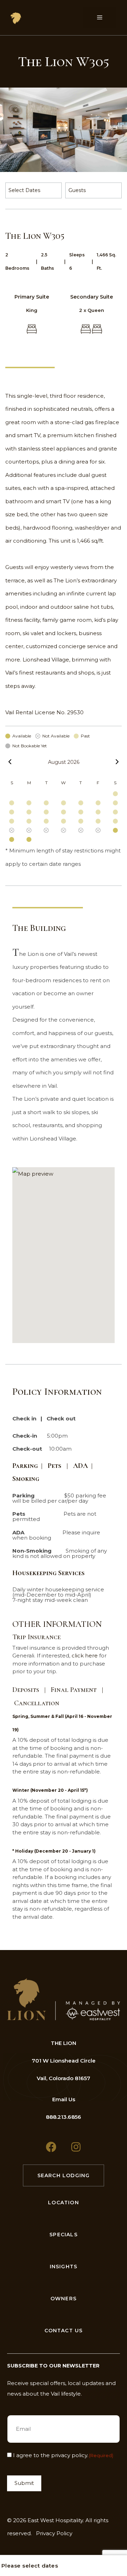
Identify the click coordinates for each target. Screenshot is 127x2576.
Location (64, 2203)
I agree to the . (63, 2455)
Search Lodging (64, 2175)
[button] (64, 1255)
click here (85, 1655)
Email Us (64, 2099)
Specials (64, 2235)
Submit (24, 2483)
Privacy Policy (54, 2533)
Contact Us (64, 2331)
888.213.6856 (64, 2117)
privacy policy (69, 2455)
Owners (64, 2299)
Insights (64, 2267)
